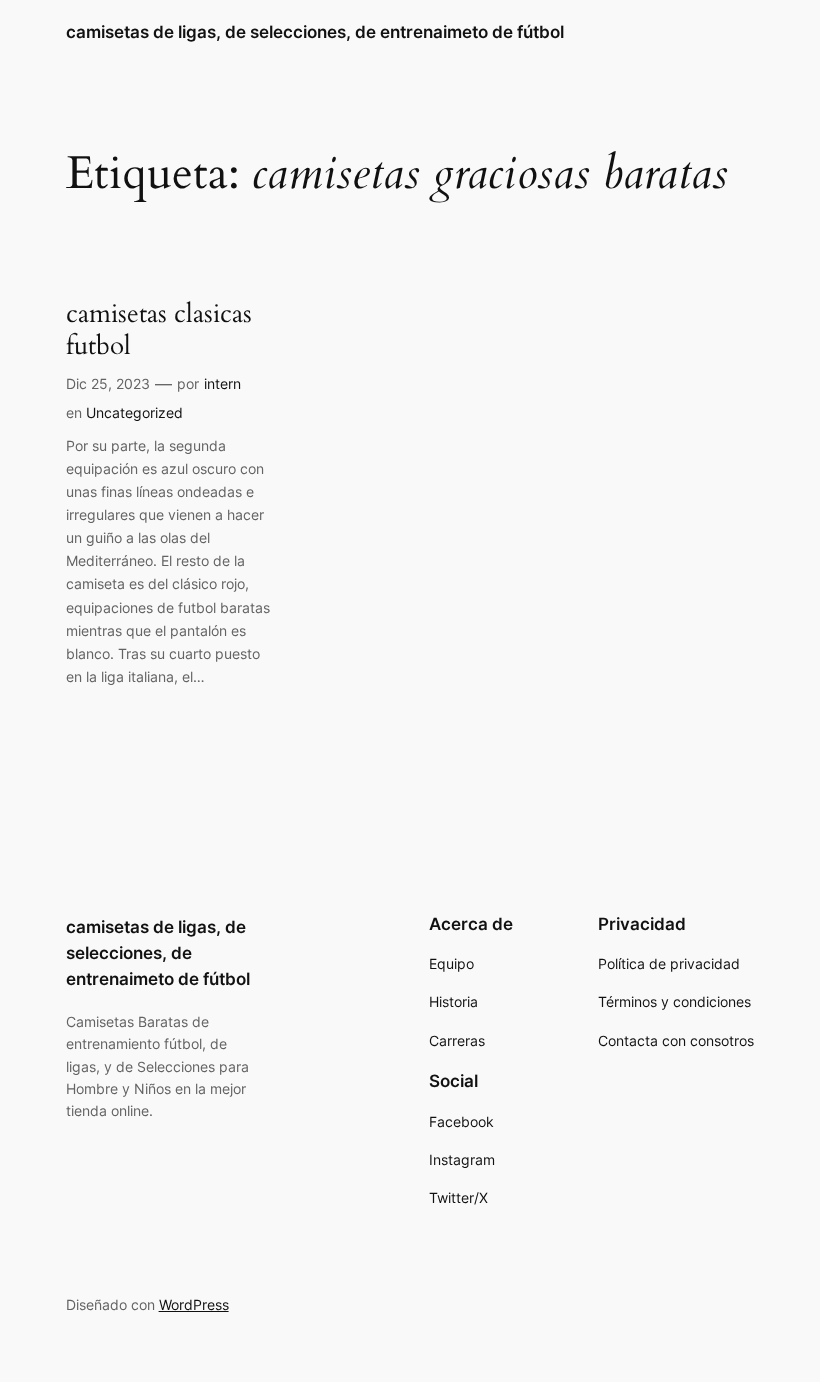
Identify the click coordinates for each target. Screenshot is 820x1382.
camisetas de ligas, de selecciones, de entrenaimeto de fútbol (315, 32)
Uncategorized (134, 412)
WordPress (194, 1304)
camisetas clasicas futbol (159, 329)
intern (222, 383)
